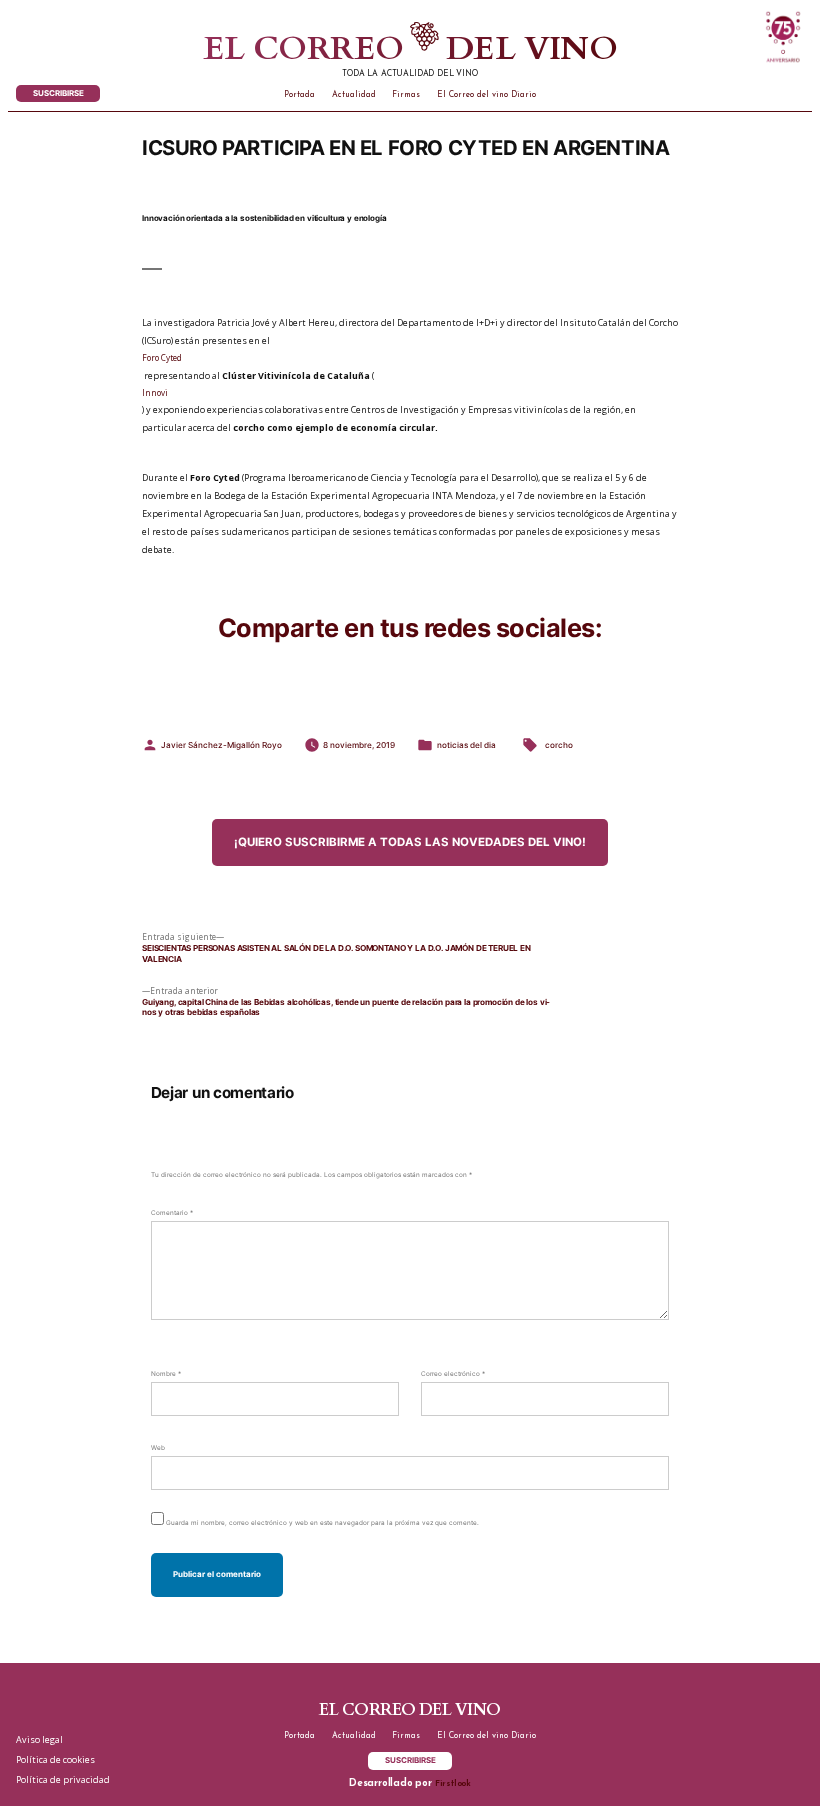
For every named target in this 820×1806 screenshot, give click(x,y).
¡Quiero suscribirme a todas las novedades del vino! (410, 842)
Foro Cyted (162, 357)
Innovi (155, 392)
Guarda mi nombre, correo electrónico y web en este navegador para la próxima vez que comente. (322, 1523)
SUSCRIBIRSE (58, 93)
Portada (299, 95)
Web (158, 1448)
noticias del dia (466, 745)
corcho (559, 745)
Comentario (172, 1213)
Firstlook (453, 1784)
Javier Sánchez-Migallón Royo (221, 745)
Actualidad (354, 95)
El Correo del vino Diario (486, 95)
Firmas (406, 95)
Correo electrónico (453, 1374)
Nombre (166, 1374)
